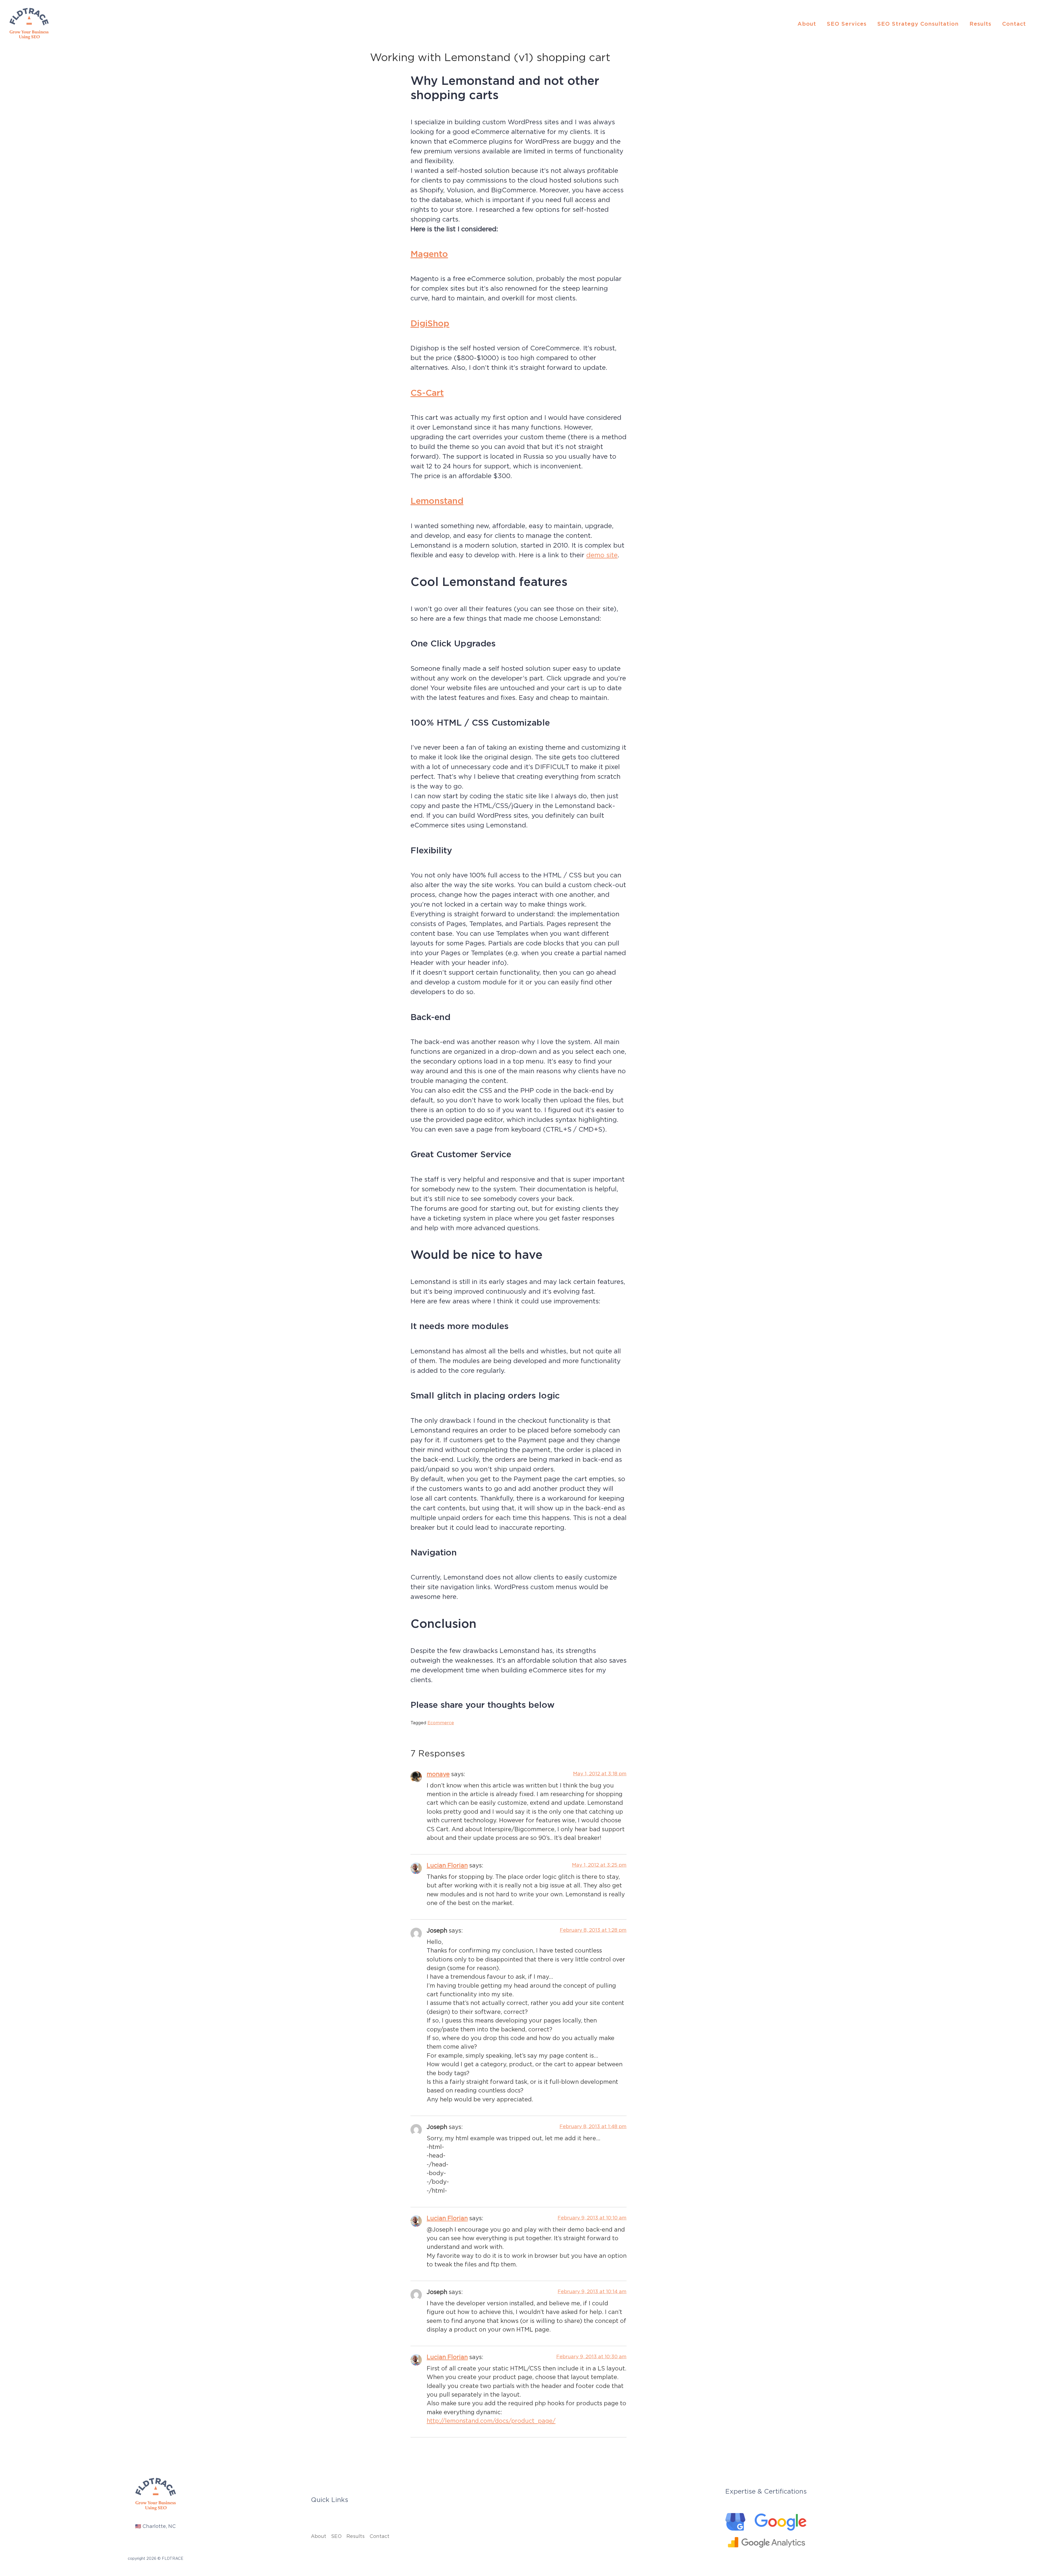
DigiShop (430, 323)
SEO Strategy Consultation (918, 24)
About (807, 24)
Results (980, 24)
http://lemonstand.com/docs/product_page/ (491, 2421)
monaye (438, 1774)
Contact (1014, 24)
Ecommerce (441, 1723)
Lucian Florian (447, 1865)
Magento (429, 254)
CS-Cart (427, 393)
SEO (336, 2536)
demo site (602, 555)
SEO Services (847, 24)
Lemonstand (437, 501)
